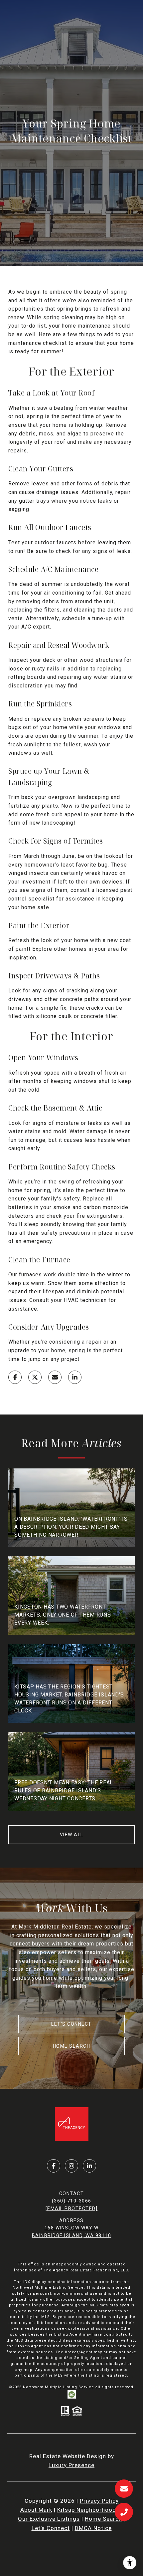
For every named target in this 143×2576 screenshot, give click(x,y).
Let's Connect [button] (71, 2024)
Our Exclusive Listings (49, 2519)
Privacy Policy (99, 2501)
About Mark (36, 2510)
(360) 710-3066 (72, 2201)
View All (72, 1835)
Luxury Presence (71, 2465)
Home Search (72, 2046)
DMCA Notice (93, 2528)
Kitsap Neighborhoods (88, 2510)
